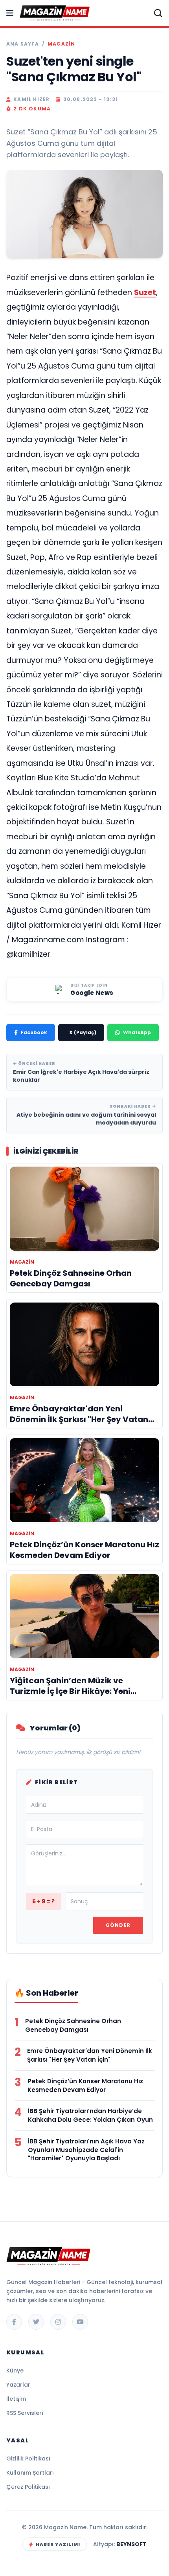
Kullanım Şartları (30, 2473)
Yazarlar (18, 2385)
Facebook (34, 1032)
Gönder (118, 1925)
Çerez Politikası (28, 2487)
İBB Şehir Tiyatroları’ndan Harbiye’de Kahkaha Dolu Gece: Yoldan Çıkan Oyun (90, 2115)
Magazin (61, 44)
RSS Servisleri (25, 2413)
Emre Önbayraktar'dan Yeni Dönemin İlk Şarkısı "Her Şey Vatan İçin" (90, 2055)
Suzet (145, 293)
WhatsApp (137, 1032)
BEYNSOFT (131, 2544)
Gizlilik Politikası (28, 2459)
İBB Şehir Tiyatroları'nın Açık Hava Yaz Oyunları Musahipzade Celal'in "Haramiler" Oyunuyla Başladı (86, 2150)
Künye (15, 2371)
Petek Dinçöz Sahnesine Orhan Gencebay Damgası (73, 2025)
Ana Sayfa (23, 44)
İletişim (16, 2399)
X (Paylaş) (83, 1032)
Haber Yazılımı (58, 2544)
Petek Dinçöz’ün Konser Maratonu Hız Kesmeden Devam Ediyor (85, 2085)
